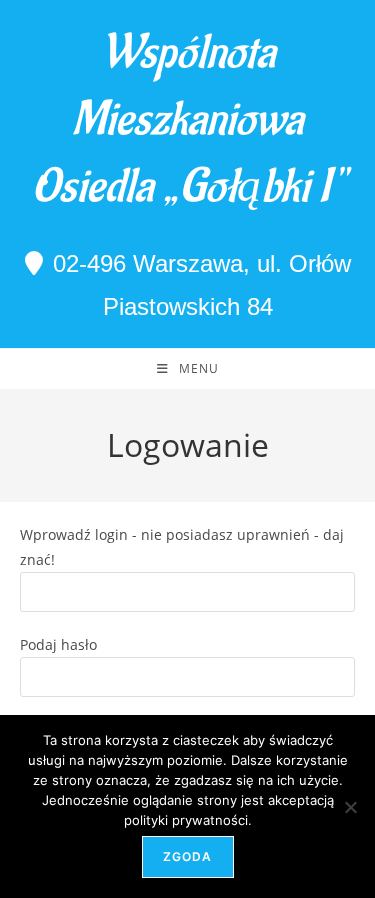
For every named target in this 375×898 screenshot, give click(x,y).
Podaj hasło (58, 644)
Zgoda (188, 856)
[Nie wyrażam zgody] (350, 807)
